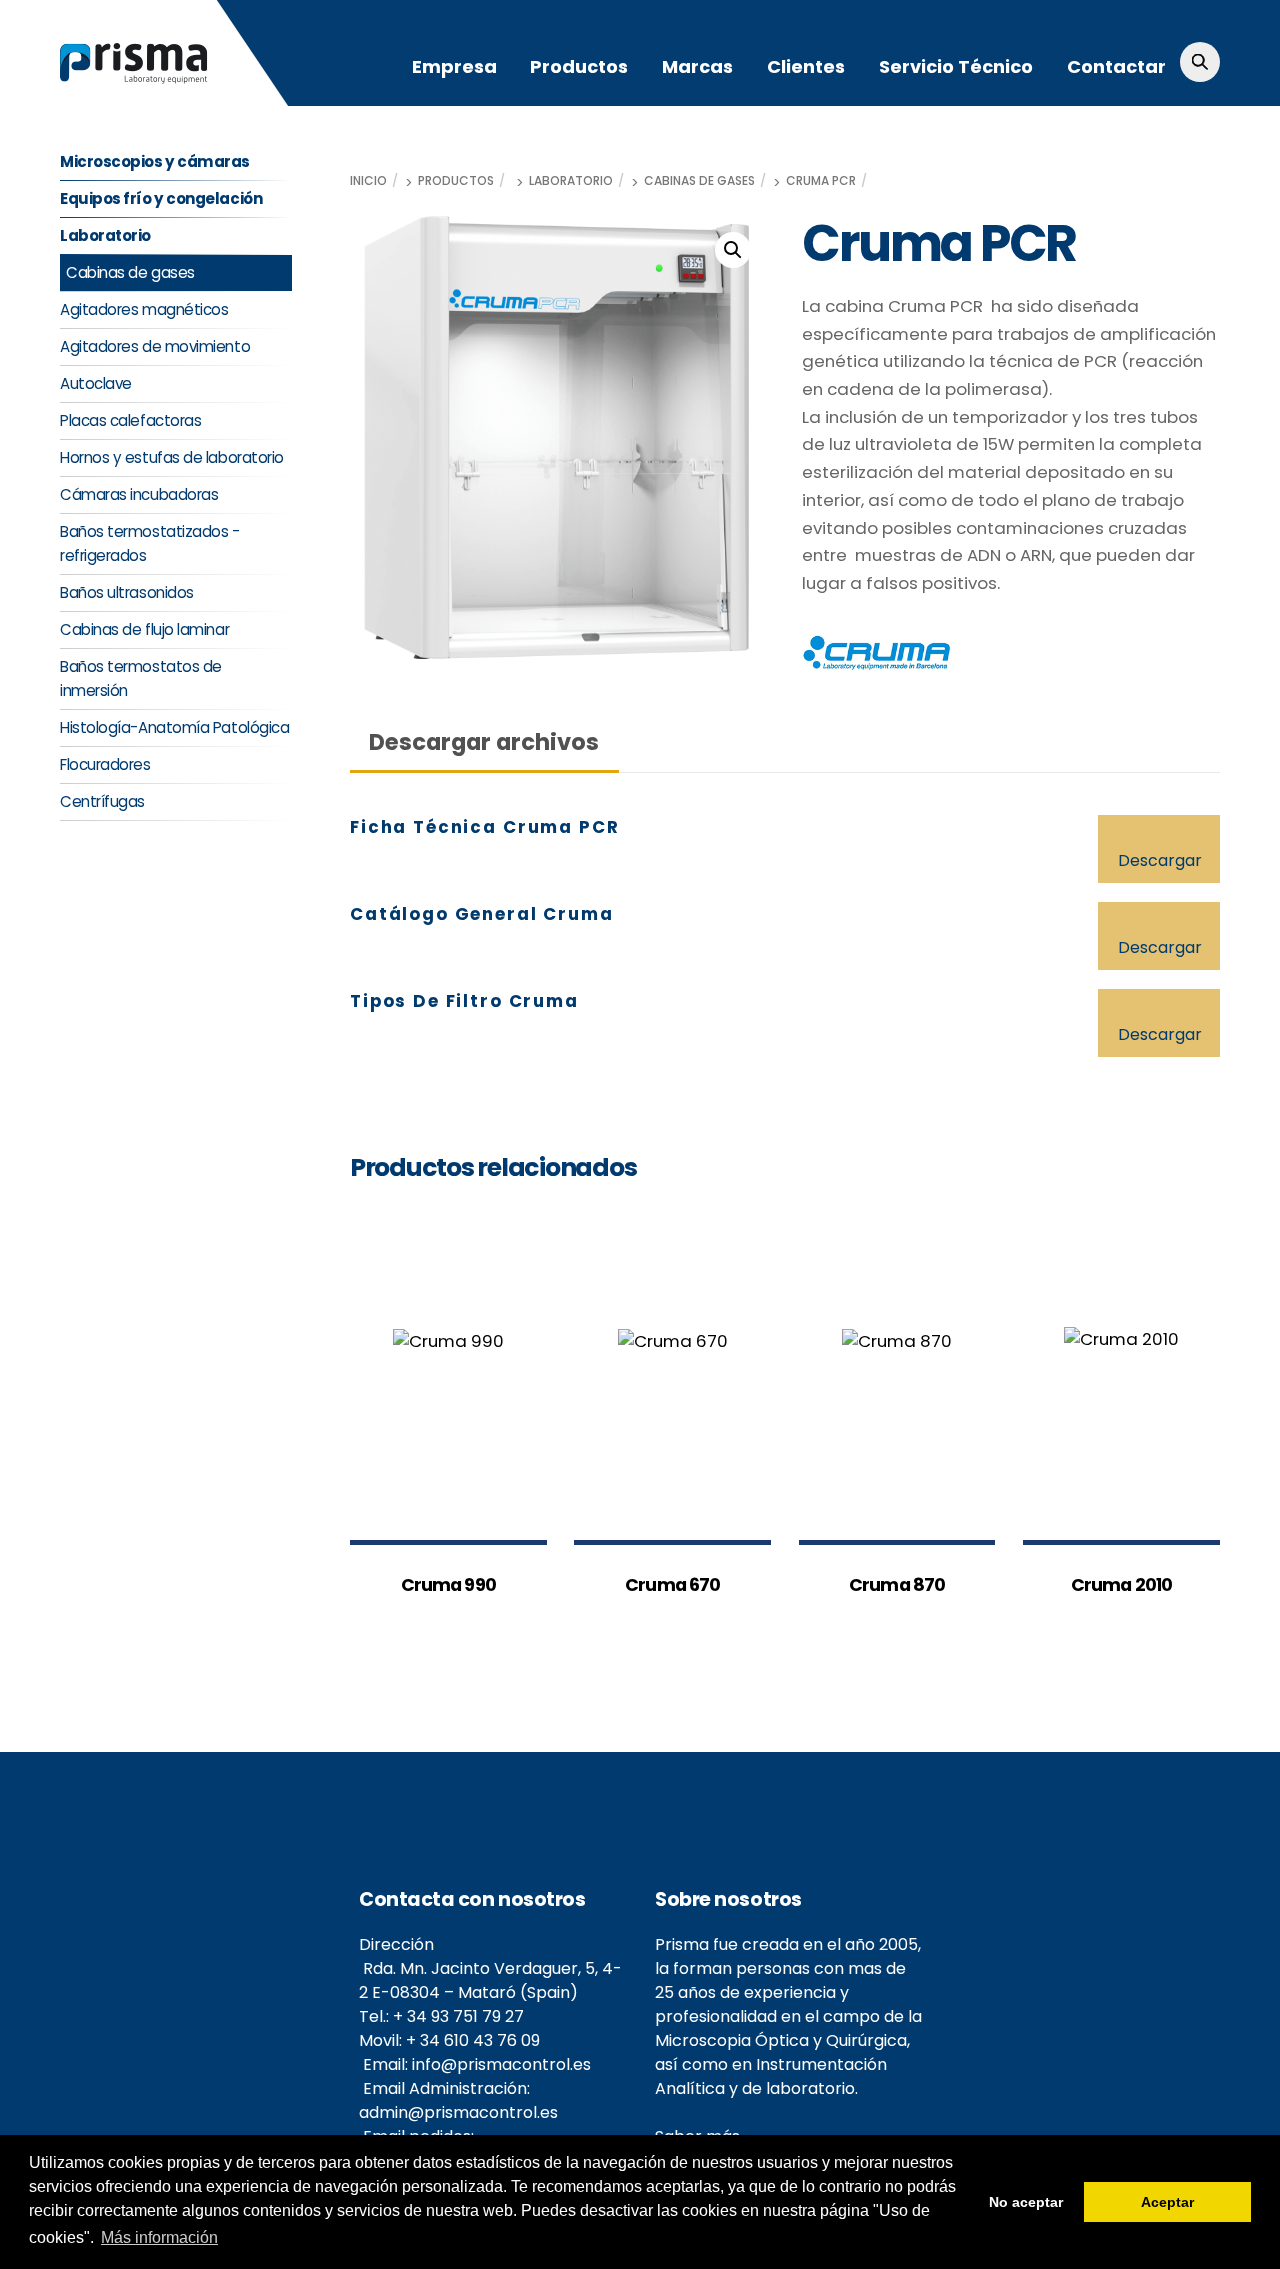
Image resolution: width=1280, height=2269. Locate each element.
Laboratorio (571, 181)
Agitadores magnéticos (144, 309)
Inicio (368, 181)
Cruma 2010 (1121, 1585)
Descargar (1160, 860)
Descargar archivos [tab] (484, 742)
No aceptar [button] (1026, 2202)
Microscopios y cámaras (155, 161)
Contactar (1116, 66)
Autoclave (96, 383)
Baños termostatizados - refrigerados (150, 543)
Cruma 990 (448, 1585)
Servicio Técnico (956, 66)
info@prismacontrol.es (501, 2064)
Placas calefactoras (130, 420)
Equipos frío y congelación (161, 198)
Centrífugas (102, 801)
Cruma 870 (897, 1585)
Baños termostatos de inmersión (141, 678)
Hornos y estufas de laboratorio (172, 457)
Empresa (454, 66)
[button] (733, 250)
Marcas (697, 66)
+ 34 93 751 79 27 (458, 2016)
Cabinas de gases (699, 181)
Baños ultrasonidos (127, 592)
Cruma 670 (672, 1585)
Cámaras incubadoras (139, 494)
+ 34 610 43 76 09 (473, 2040)
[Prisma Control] (134, 74)
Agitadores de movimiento (155, 346)
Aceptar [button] (1167, 2202)
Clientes (806, 66)
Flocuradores (105, 764)
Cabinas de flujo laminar (144, 629)
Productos (579, 66)
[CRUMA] (877, 656)
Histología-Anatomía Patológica (174, 727)
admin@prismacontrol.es (458, 2112)
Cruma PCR (821, 181)
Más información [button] (159, 2237)
